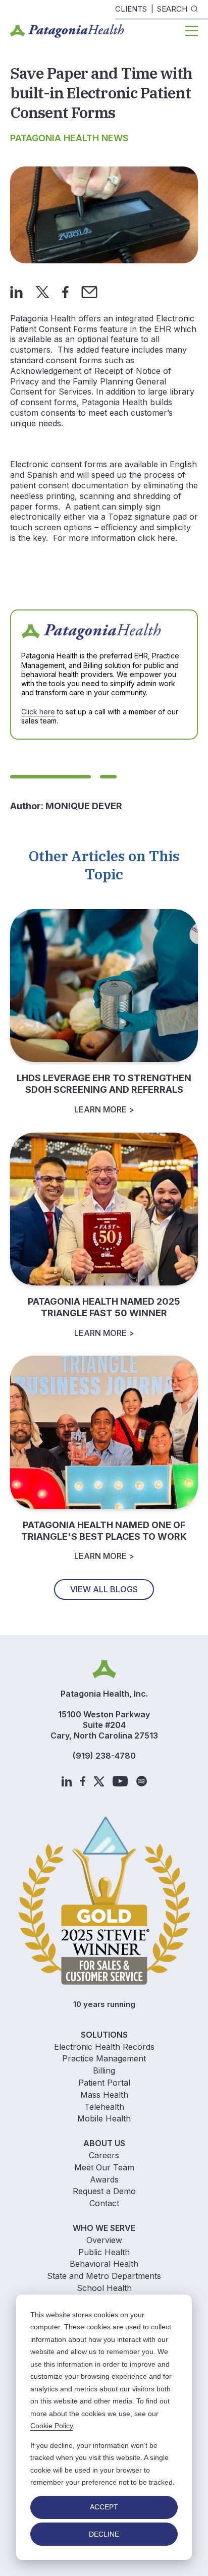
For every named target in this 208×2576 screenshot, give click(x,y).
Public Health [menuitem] (104, 2252)
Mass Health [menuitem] (104, 2095)
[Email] (89, 291)
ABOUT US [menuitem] (104, 2143)
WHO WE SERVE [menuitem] (104, 2228)
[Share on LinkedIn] (16, 291)
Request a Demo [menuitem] (104, 2191)
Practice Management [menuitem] (104, 2058)
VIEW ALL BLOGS (104, 1589)
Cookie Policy (51, 2426)
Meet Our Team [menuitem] (104, 2167)
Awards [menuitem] (104, 2179)
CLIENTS (131, 9)
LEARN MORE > (104, 1109)
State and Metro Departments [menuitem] (104, 2276)
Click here (38, 712)
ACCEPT (104, 2507)
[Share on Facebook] (65, 291)
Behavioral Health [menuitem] (104, 2264)
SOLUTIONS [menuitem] (104, 2035)
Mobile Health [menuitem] (104, 2118)
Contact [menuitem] (104, 2203)
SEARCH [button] (172, 9)
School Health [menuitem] (104, 2288)
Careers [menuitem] (104, 2155)
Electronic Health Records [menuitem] (104, 2047)
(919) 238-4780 (104, 1756)
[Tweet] (42, 291)
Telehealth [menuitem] (104, 2107)
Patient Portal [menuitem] (104, 2083)
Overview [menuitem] (104, 2240)
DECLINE (104, 2534)
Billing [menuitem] (104, 2070)
